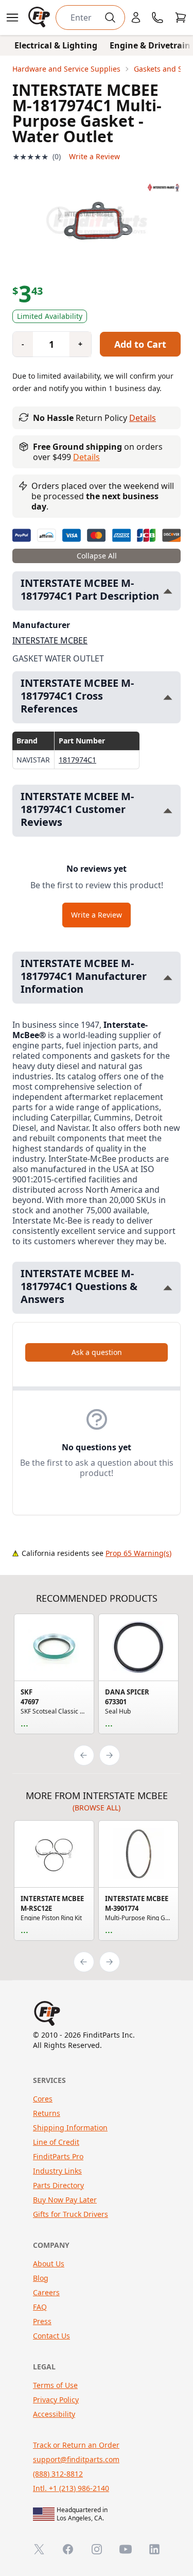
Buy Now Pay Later (65, 2200)
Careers (46, 2292)
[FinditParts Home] (40, 18)
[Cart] (181, 18)
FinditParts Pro (58, 2156)
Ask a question (97, 1352)
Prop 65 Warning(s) (138, 1553)
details (86, 457)
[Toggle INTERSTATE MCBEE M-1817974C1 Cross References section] (168, 697)
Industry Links (57, 2171)
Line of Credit (56, 2142)
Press (42, 2321)
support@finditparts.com (76, 2459)
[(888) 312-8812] (157, 18)
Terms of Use (55, 2385)
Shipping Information (70, 2128)
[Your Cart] (181, 18)
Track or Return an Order (76, 2445)
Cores (43, 2099)
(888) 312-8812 (58, 2474)
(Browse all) (97, 1808)
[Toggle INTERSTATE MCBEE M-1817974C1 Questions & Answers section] (168, 1288)
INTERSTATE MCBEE (50, 640)
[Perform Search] (110, 18)
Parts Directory (58, 2185)
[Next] (110, 1755)
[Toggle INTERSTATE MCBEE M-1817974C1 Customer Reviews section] (168, 811)
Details (143, 418)
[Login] (136, 18)
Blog (41, 2278)
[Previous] (84, 1755)
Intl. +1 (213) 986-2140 (71, 2488)
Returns (47, 2113)
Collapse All (97, 556)
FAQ (40, 2307)
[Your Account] (136, 18)
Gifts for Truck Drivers (71, 2214)
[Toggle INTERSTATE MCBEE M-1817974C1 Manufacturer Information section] (168, 978)
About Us (49, 2264)
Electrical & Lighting (56, 45)
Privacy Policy (56, 2400)
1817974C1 (77, 760)
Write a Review (94, 156)
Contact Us (51, 2336)
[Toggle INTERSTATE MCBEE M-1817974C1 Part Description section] (168, 591)
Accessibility (54, 2414)
